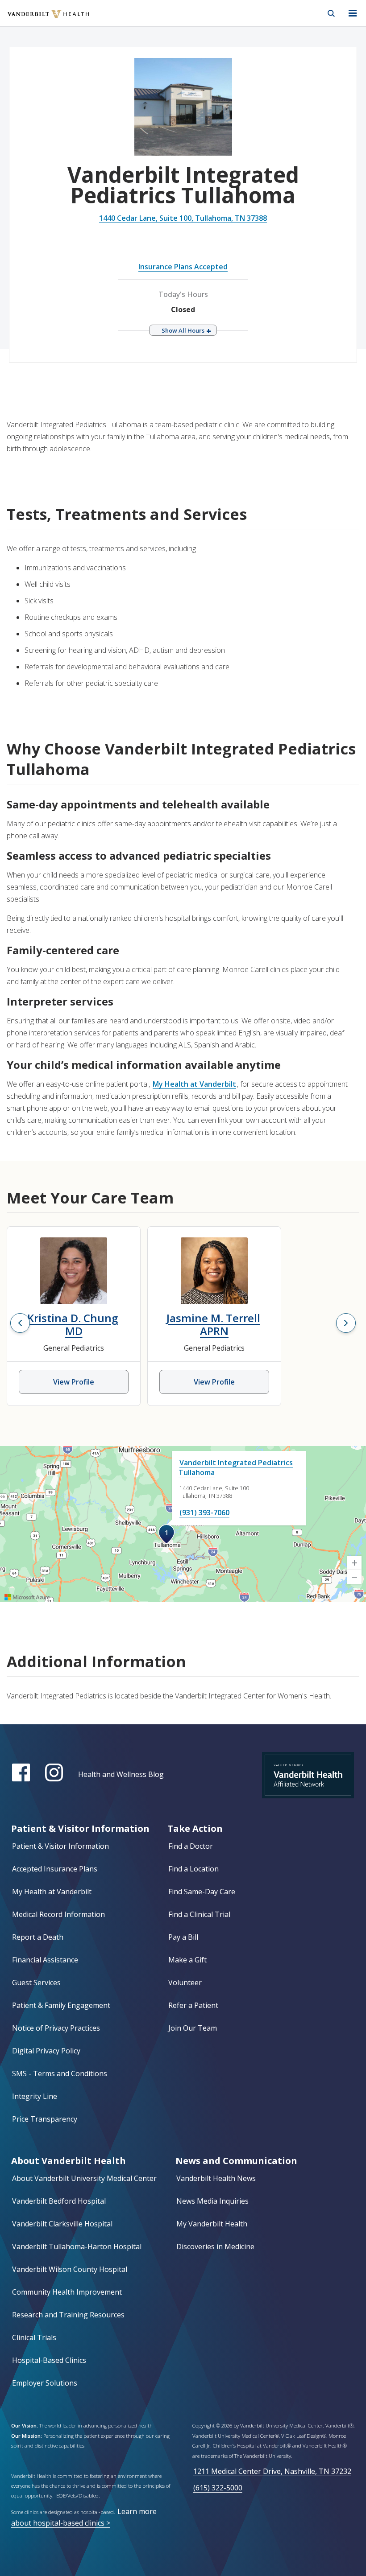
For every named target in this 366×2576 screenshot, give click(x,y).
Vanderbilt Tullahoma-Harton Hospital (77, 2246)
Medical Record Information (58, 1914)
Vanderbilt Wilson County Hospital (70, 2269)
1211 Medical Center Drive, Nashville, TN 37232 (272, 2471)
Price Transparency (45, 2119)
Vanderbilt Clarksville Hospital (62, 2224)
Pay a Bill (183, 1937)
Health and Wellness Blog (121, 1774)
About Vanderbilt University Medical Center (84, 2178)
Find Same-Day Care (202, 1892)
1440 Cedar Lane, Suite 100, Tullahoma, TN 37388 (183, 218)
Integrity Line (35, 2096)
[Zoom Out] (354, 1577)
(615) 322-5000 (218, 2488)
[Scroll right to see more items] (346, 1323)
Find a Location (193, 1869)
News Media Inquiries (212, 2201)
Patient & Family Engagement (61, 2005)
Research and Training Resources (68, 2315)
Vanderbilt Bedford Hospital (59, 2201)
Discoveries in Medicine (215, 2246)
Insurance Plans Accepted (183, 267)
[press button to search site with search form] (331, 13)
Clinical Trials (34, 2337)
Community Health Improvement (67, 2292)
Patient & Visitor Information (60, 1846)
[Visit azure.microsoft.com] (27, 1597)
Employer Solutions (45, 2383)
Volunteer (185, 1982)
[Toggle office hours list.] (183, 330)
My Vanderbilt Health (212, 2224)
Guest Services (36, 1982)
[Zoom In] (354, 1563)
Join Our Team (193, 2028)
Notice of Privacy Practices (56, 2028)
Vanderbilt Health (39, 20)
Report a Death (38, 1937)
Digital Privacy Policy (46, 2051)
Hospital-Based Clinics (49, 2360)
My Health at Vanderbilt (194, 1084)
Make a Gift (187, 1960)
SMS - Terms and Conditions (60, 2073)
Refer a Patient (193, 2005)
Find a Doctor (191, 1846)
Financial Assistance (45, 1960)
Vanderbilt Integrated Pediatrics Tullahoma (236, 1467)
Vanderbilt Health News (216, 2178)
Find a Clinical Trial (199, 1914)
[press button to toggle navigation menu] (353, 13)
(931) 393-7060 (204, 1513)
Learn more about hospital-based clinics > (84, 2517)
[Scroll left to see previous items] (20, 1323)
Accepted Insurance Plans (55, 1869)
